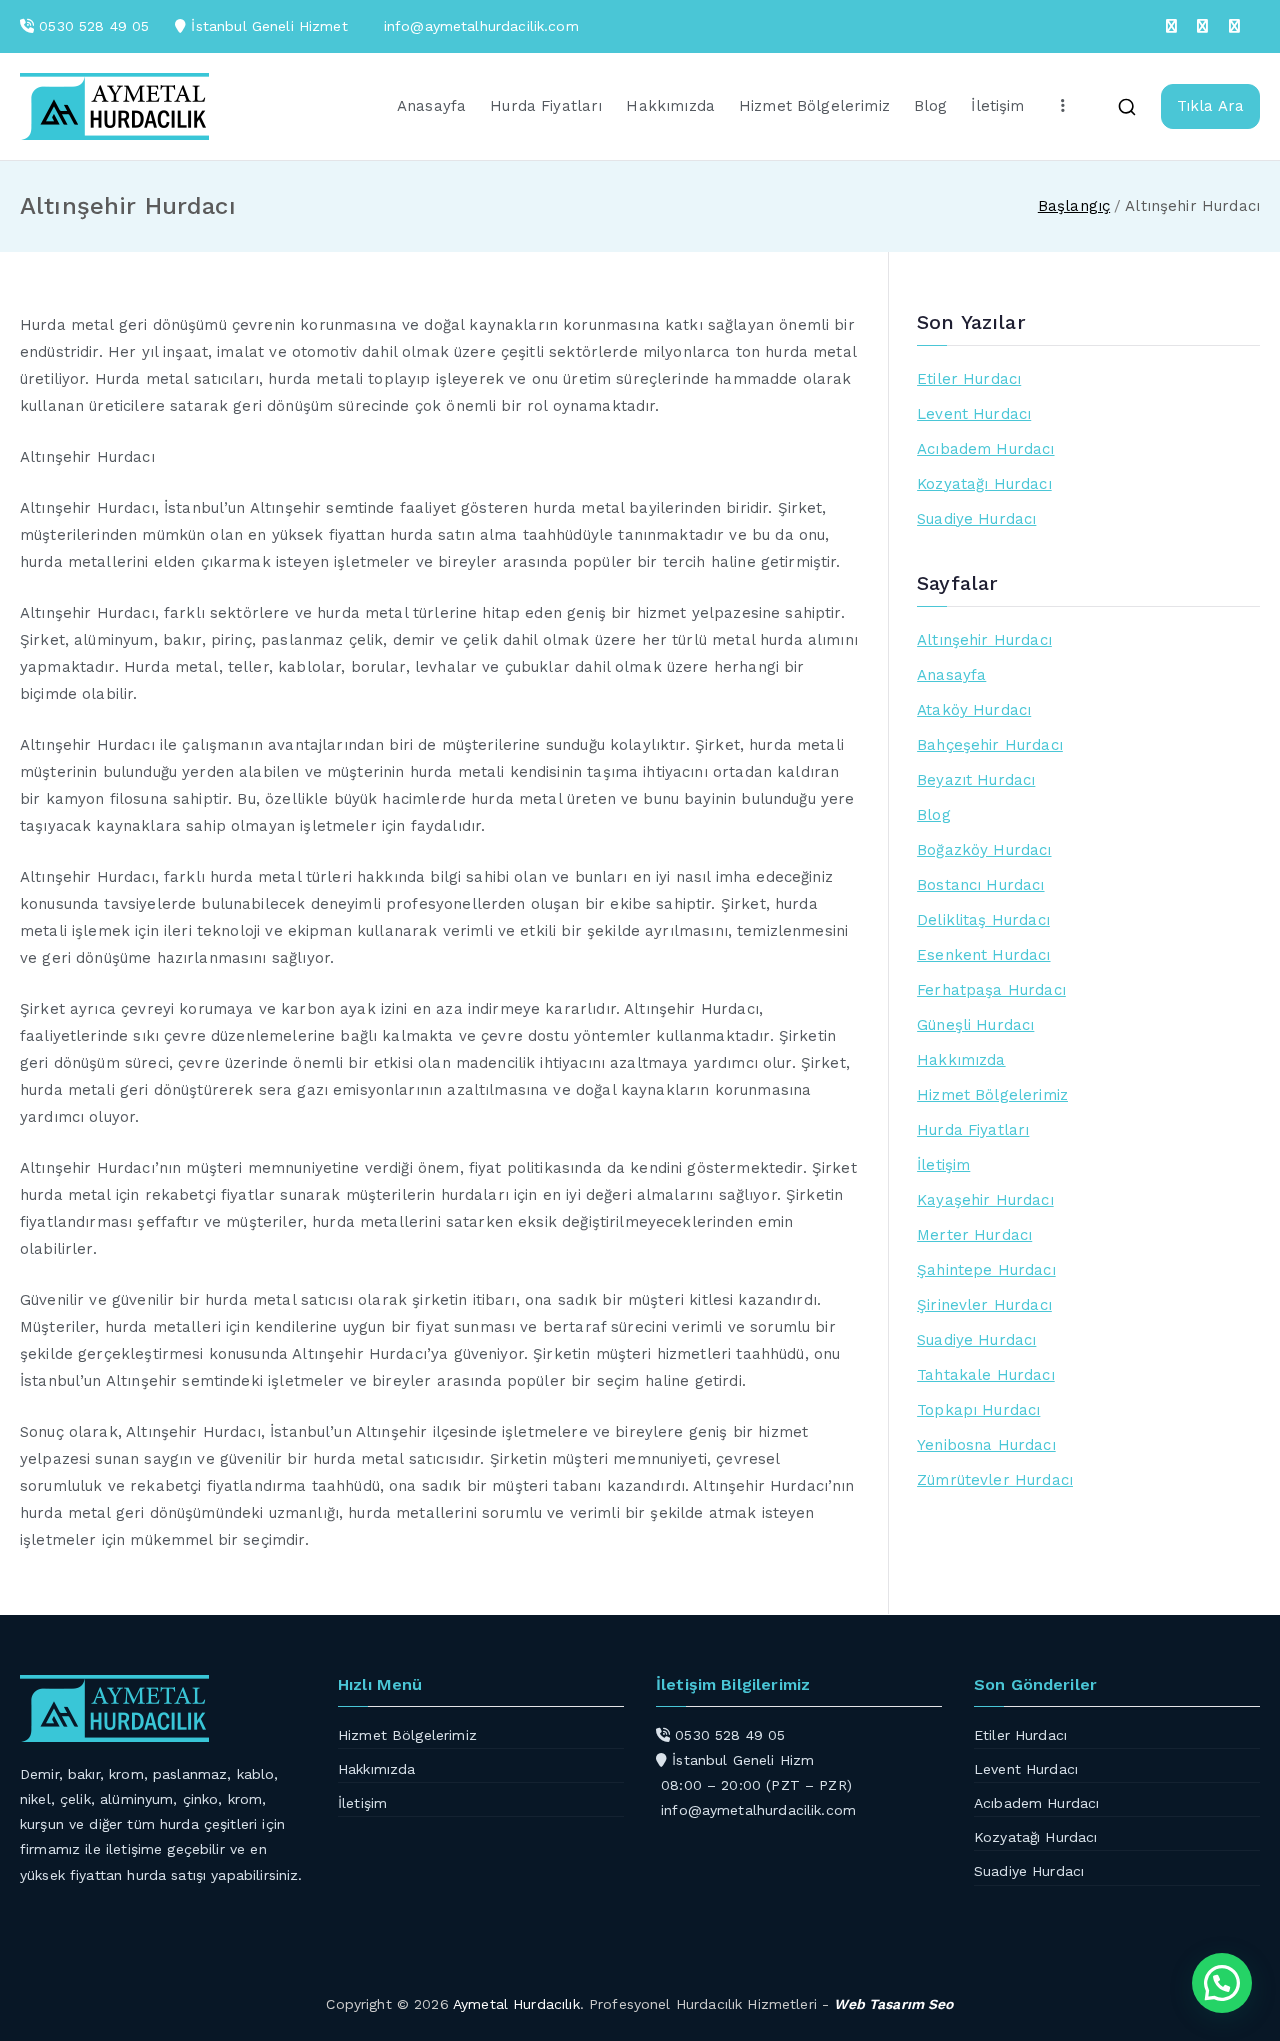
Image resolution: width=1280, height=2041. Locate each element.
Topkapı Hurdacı (978, 1410)
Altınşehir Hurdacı (984, 640)
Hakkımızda (670, 106)
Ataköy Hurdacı (974, 710)
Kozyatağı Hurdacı (984, 484)
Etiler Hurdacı (969, 379)
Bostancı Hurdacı (980, 885)
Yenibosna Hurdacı (986, 1445)
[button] (1222, 1983)
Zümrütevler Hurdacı (995, 1480)
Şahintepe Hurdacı (986, 1270)
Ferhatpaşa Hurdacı (991, 990)
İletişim (997, 106)
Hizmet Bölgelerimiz (814, 106)
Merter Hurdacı (974, 1235)
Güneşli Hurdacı (975, 1025)
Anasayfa (431, 106)
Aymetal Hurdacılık (516, 2004)
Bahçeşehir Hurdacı (990, 745)
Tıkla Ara (1210, 106)
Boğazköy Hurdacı (984, 850)
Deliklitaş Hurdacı (983, 920)
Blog (931, 106)
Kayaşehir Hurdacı (985, 1200)
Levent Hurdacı (974, 414)
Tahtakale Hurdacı (986, 1375)
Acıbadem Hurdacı (985, 449)
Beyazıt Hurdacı (976, 780)
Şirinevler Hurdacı (984, 1305)
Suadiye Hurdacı (976, 519)
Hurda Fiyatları (546, 106)
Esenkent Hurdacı (983, 955)
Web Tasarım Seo (893, 2004)
